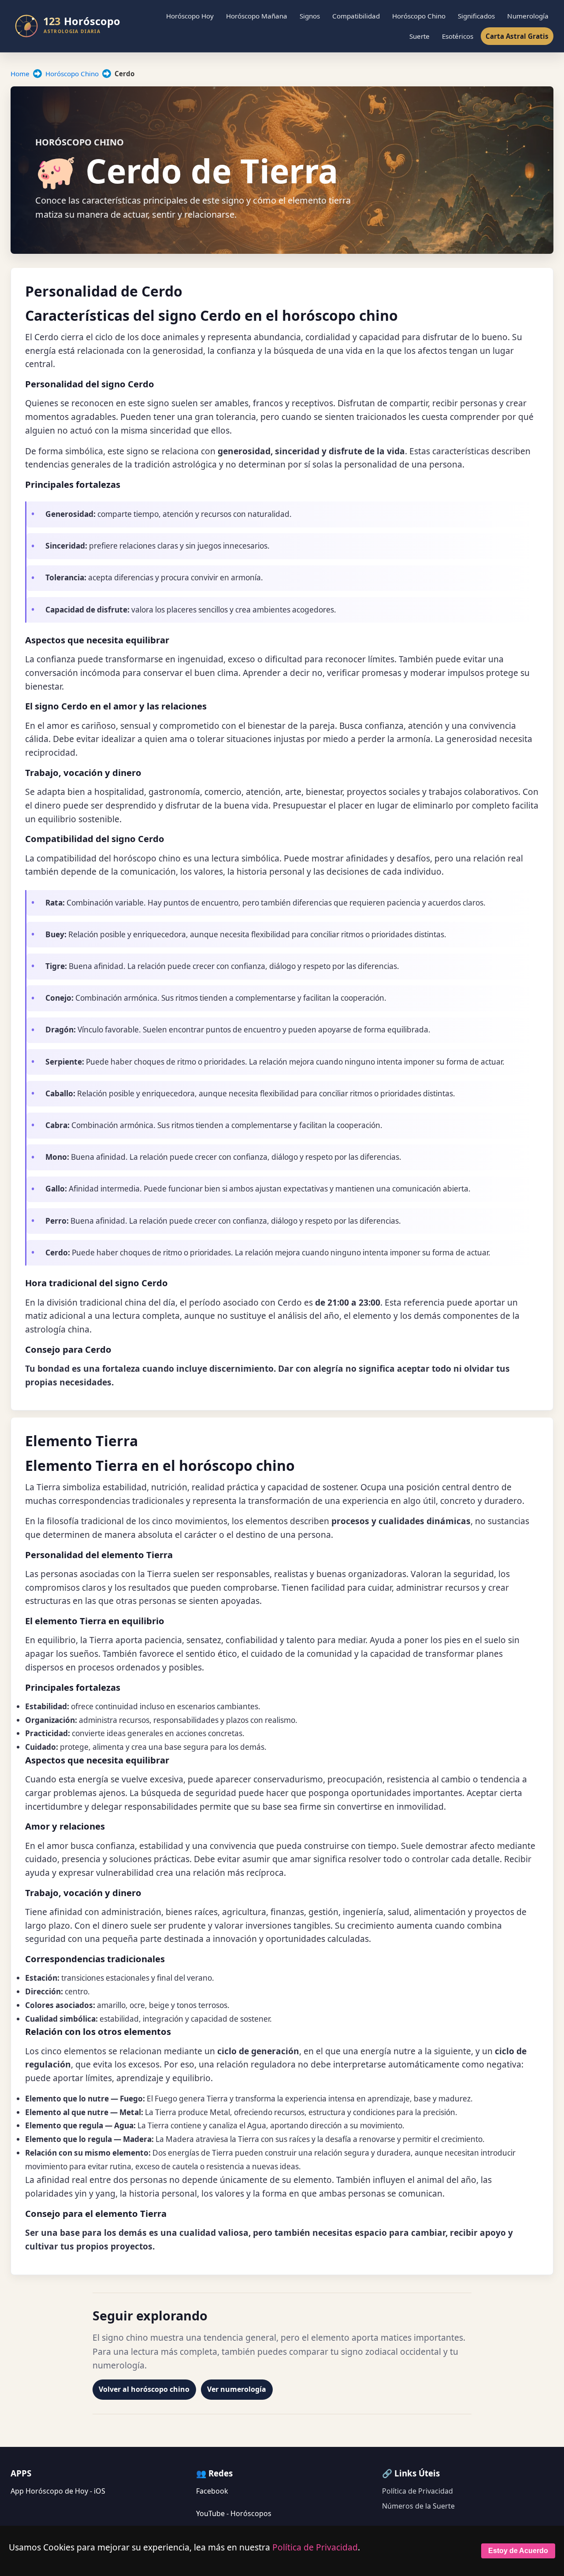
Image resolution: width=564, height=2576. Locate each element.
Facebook (212, 2491)
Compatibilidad (356, 16)
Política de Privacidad (417, 2491)
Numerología (528, 16)
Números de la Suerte (418, 2506)
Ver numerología (237, 2389)
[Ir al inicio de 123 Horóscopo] (73, 26)
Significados (476, 16)
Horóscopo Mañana (257, 16)
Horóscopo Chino (419, 16)
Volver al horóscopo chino (144, 2389)
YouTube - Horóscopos (234, 2513)
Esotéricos (458, 36)
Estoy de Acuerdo (518, 2551)
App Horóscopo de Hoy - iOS (58, 2491)
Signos (310, 16)
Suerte (419, 36)
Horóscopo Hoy (190, 16)
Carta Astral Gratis (517, 36)
